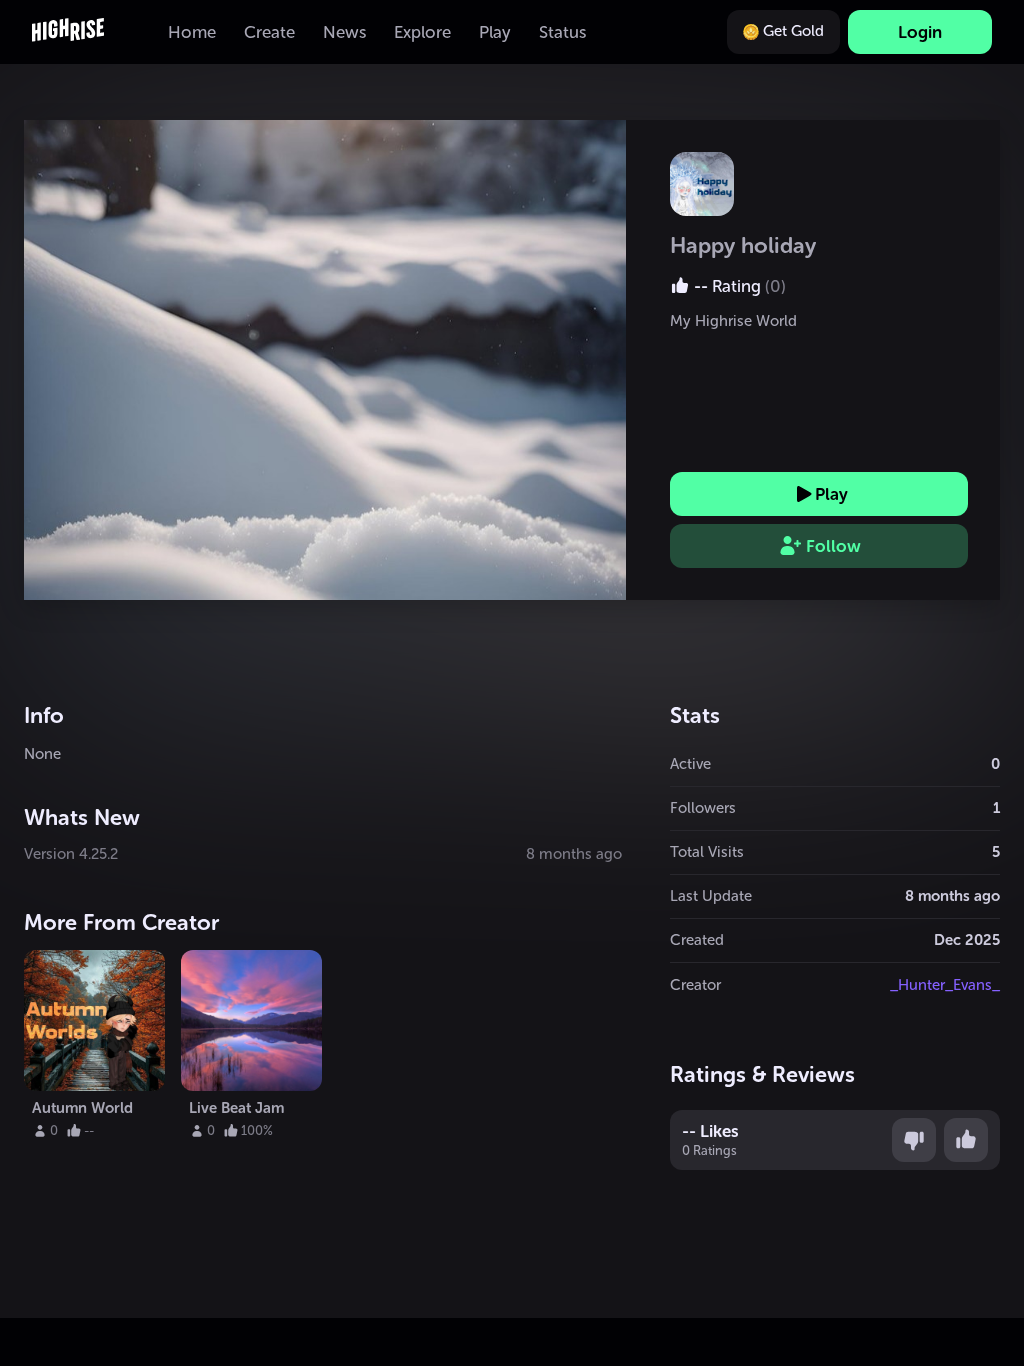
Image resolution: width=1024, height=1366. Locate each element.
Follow (833, 546)
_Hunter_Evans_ (945, 985)
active (690, 764)
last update (711, 896)
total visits (707, 852)
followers (703, 808)
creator (695, 985)
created (697, 940)
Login (920, 32)
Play (831, 494)
